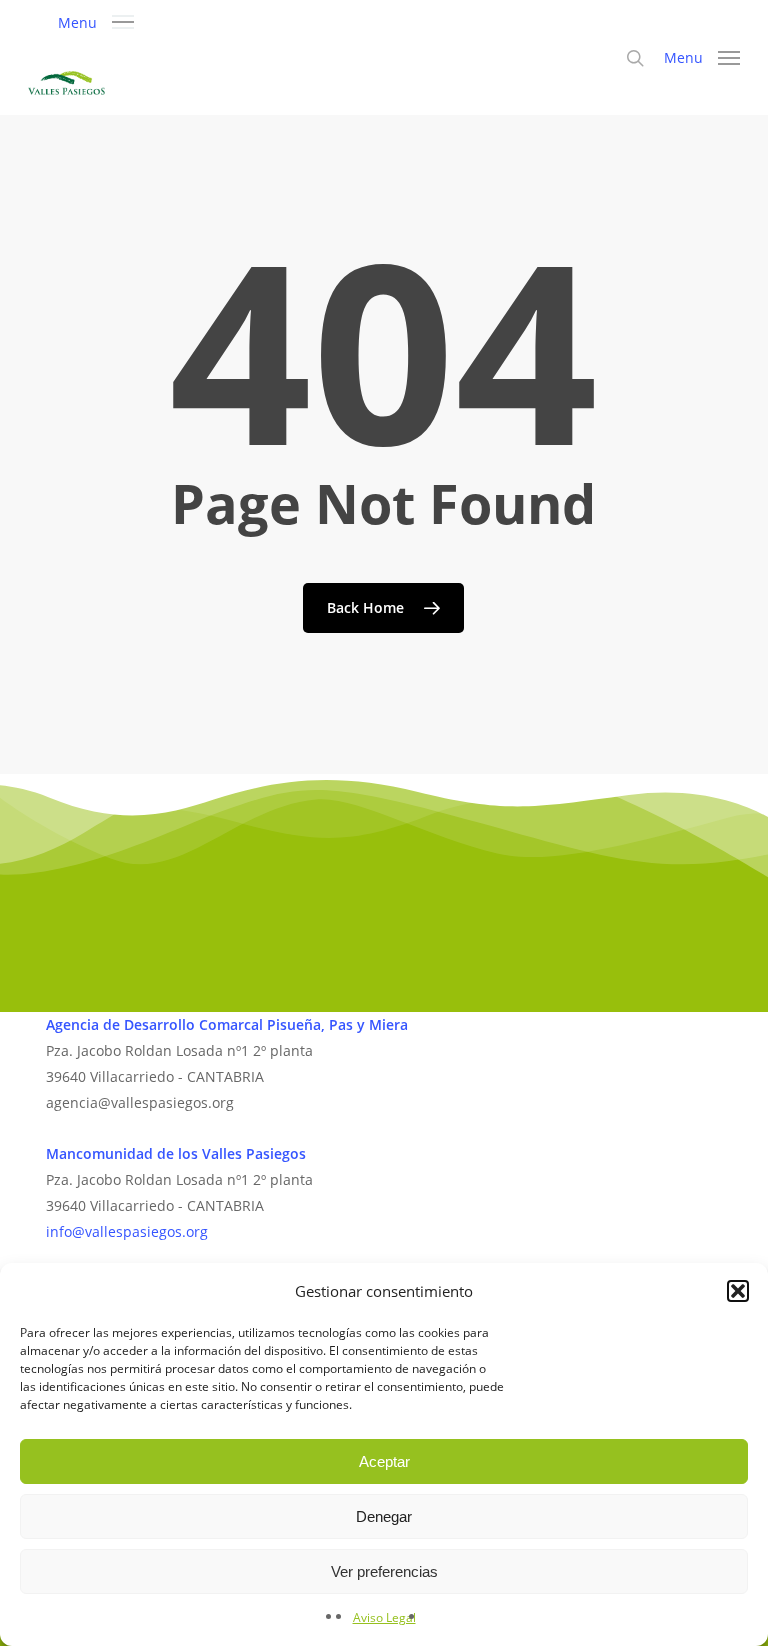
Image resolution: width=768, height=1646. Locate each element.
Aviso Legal (384, 1617)
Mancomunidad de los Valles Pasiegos (176, 1153)
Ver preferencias (384, 1571)
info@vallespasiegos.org (127, 1231)
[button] (738, 1291)
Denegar (384, 1516)
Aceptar (384, 1461)
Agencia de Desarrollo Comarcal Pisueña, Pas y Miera (227, 1024)
